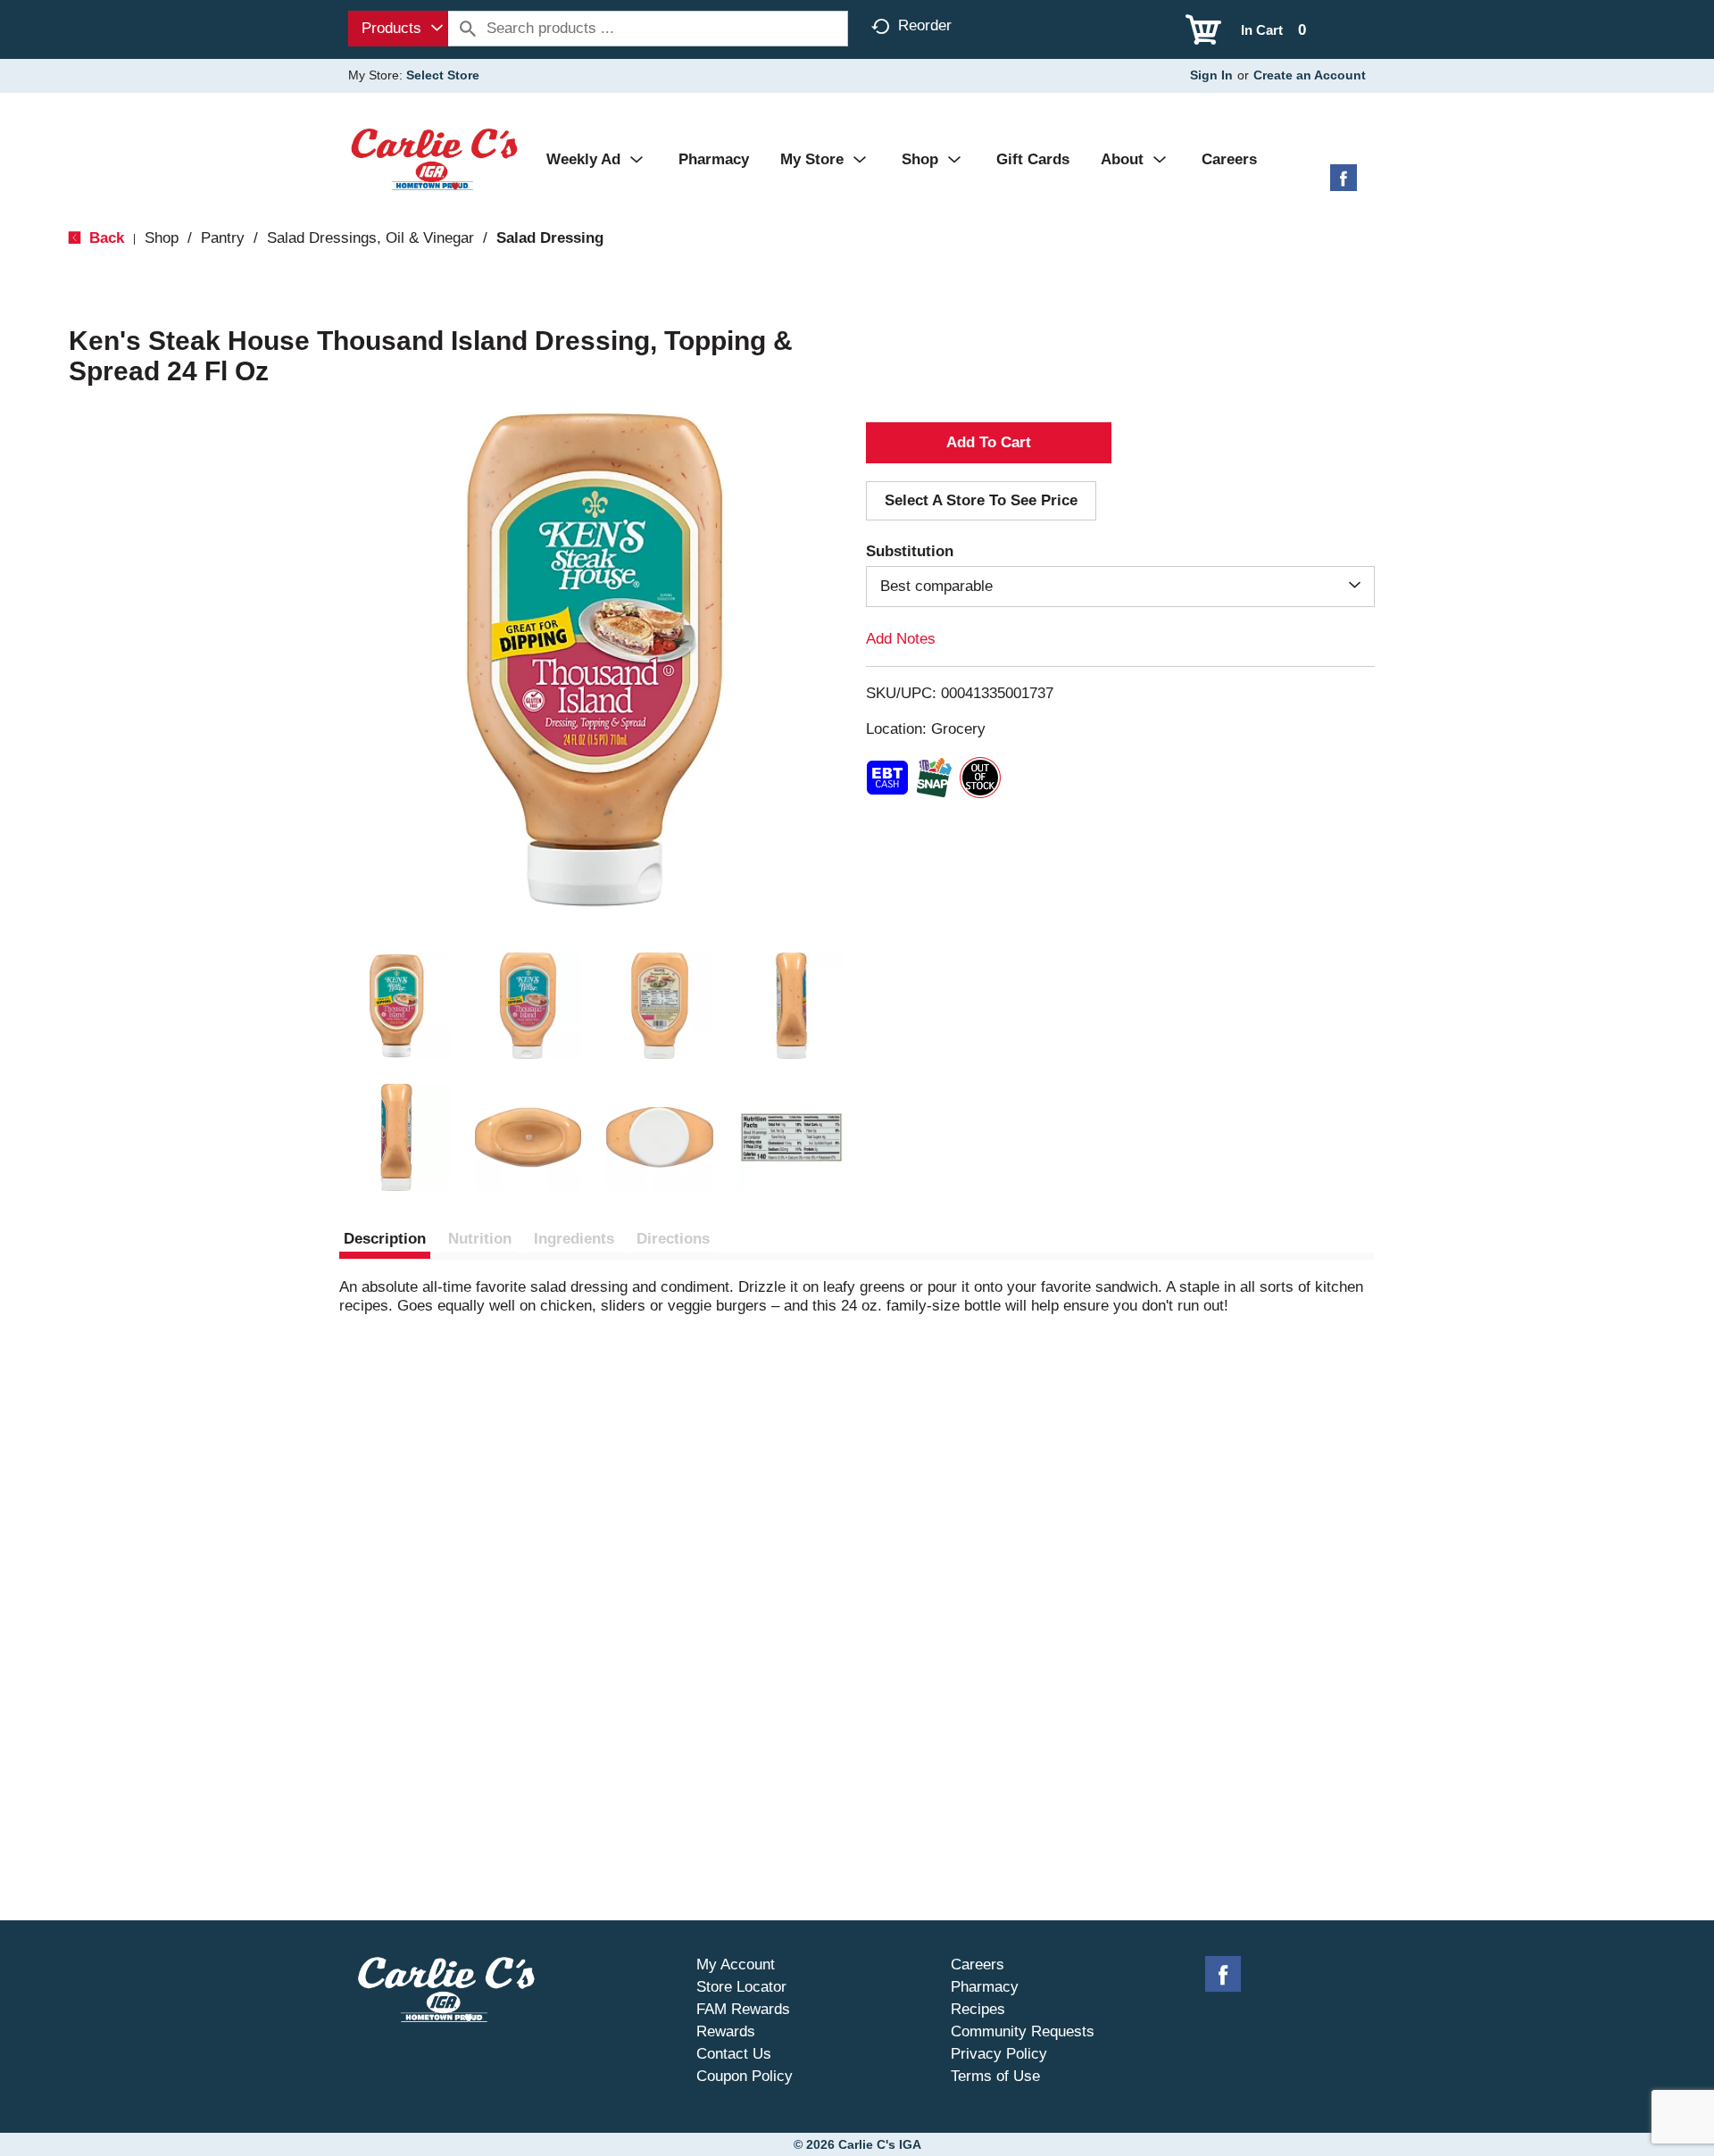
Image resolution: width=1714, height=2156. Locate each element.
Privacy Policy (999, 2054)
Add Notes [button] (901, 639)
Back (104, 238)
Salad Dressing (550, 238)
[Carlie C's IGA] (434, 158)
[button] (396, 1006)
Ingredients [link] (574, 1239)
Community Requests (1023, 2031)
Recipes (978, 2009)
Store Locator (741, 1987)
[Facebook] (1344, 184)
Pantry (223, 238)
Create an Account (1310, 75)
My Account (736, 1965)
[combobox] (398, 29)
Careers (978, 1965)
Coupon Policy (745, 2076)
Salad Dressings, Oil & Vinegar (370, 238)
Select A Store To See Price (981, 500)
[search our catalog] (468, 29)
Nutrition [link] (480, 1239)
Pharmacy (985, 1987)
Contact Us (734, 2054)
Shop (162, 238)
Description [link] (385, 1239)
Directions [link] (673, 1239)
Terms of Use (995, 2076)
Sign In (1211, 75)
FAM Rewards (743, 2009)
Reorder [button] (925, 25)
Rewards (726, 2031)
